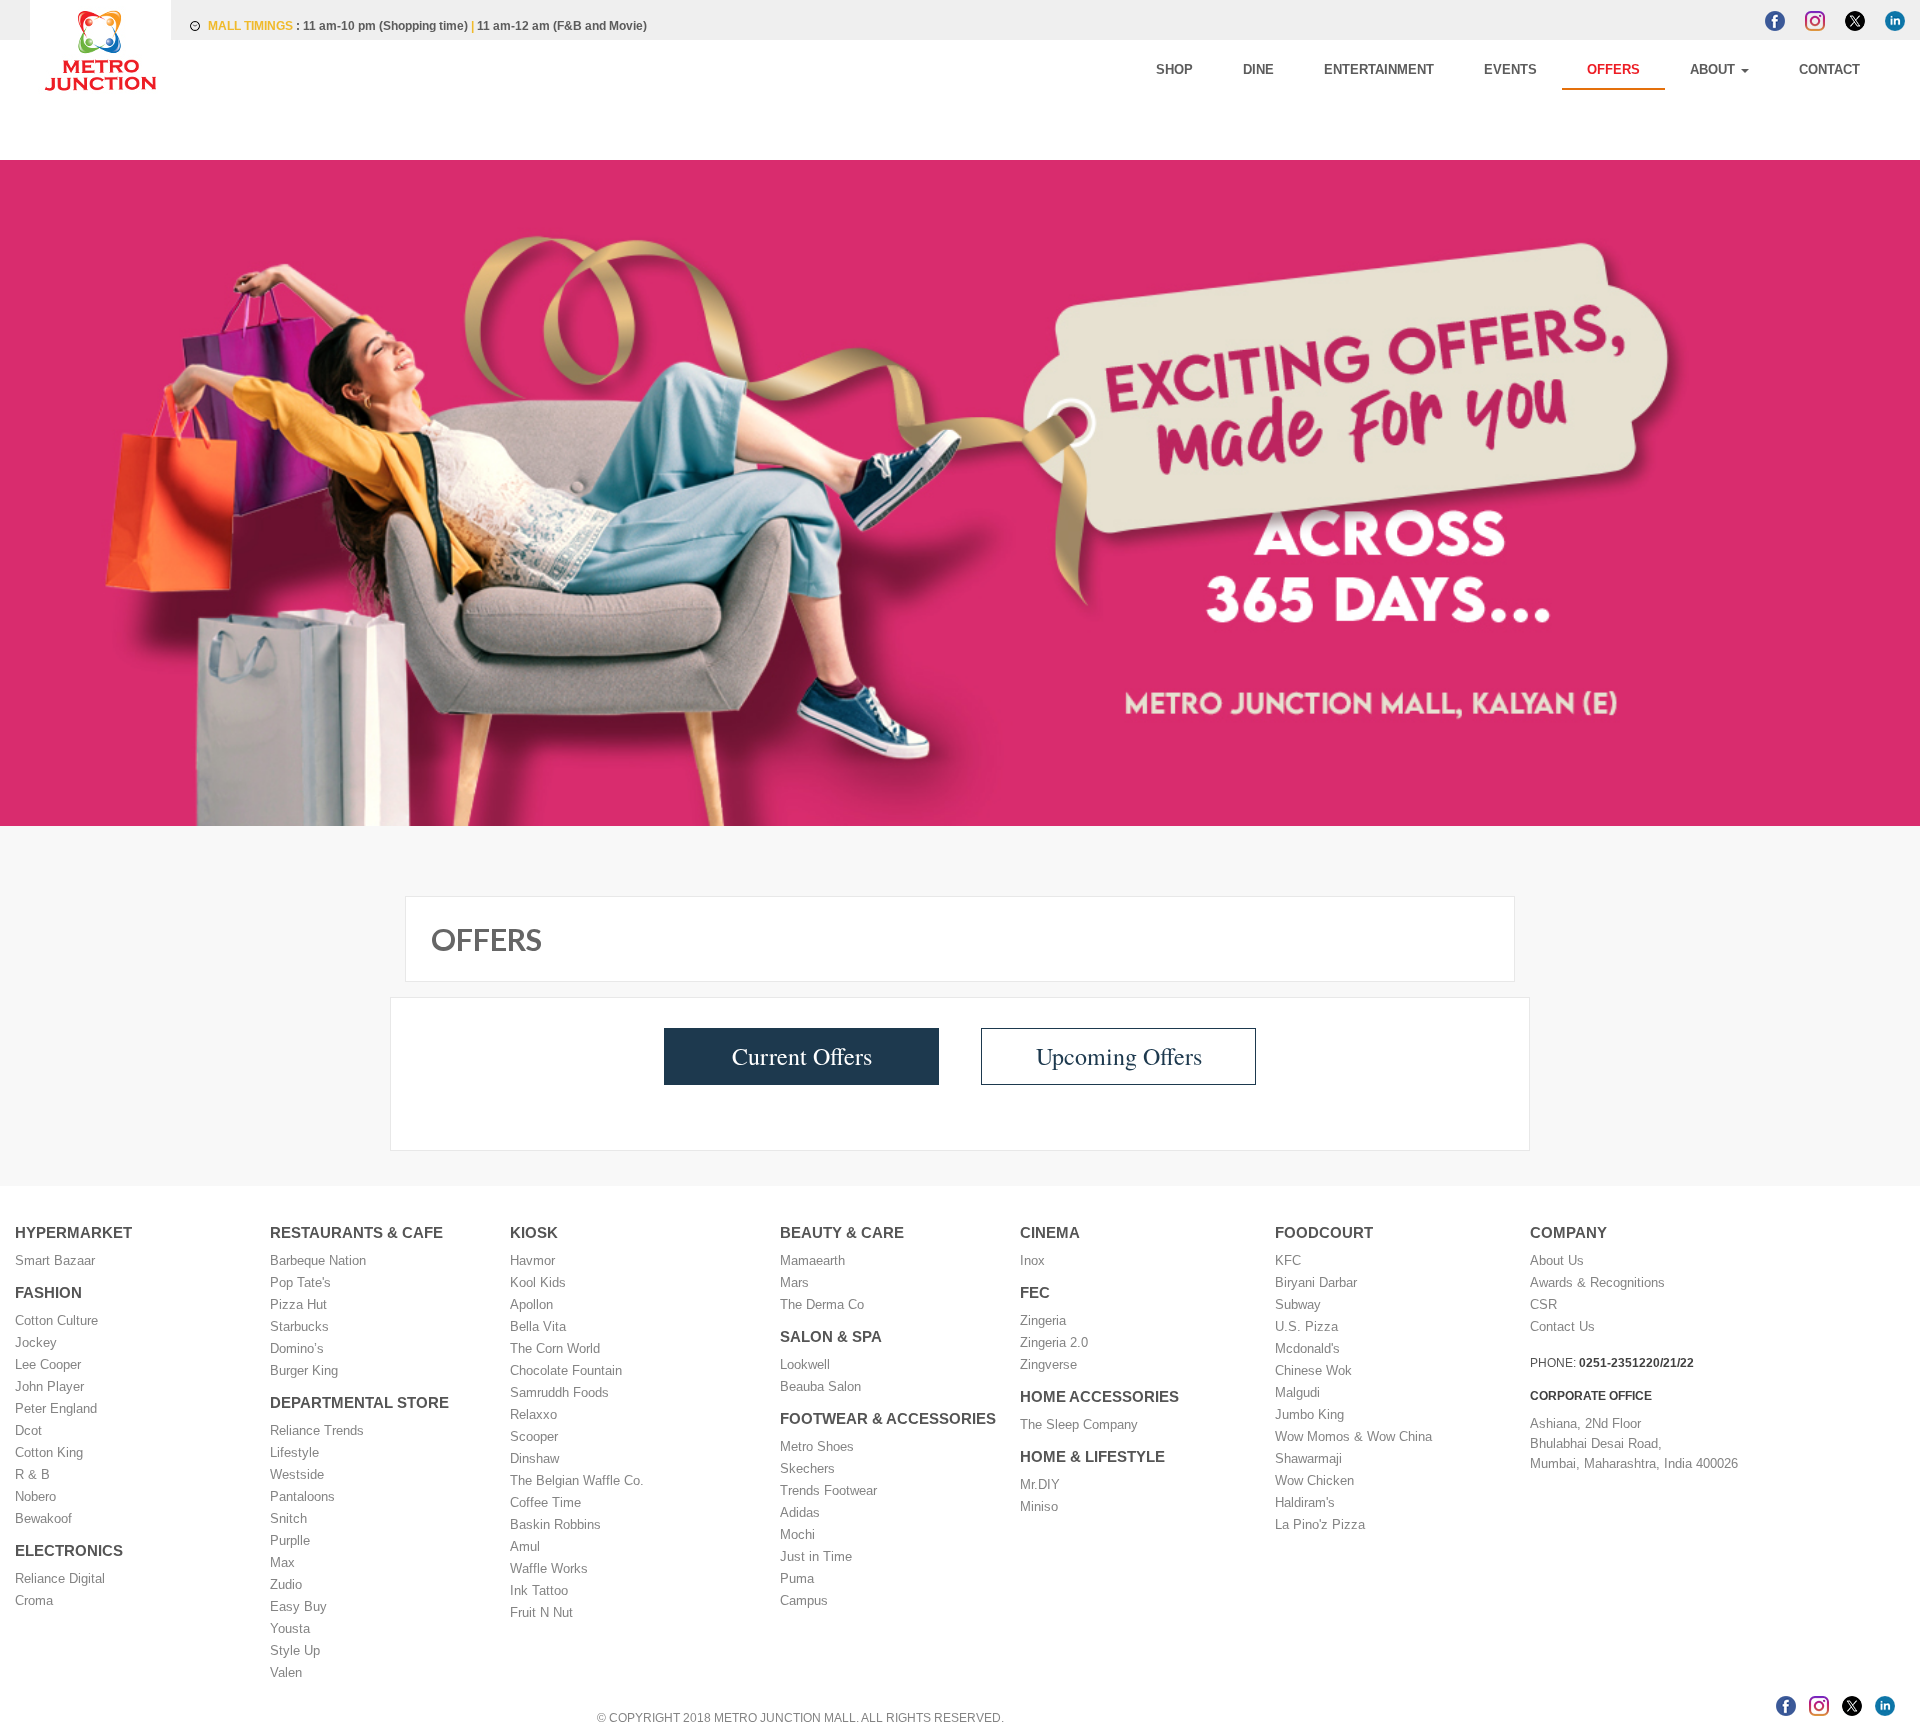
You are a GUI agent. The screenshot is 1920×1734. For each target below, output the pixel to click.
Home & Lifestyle (1092, 1456)
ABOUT (1759, 69)
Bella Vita (538, 1326)
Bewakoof (43, 1518)
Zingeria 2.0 (1054, 1342)
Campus (804, 1600)
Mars (794, 1282)
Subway (1298, 1304)
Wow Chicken (1314, 1480)
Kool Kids (538, 1282)
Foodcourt (1324, 1232)
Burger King (304, 1370)
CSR (1543, 1304)
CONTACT (1844, 69)
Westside (297, 1474)
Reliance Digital (60, 1578)
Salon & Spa (831, 1336)
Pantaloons (302, 1496)
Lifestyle (294, 1452)
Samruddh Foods (559, 1392)
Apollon (531, 1304)
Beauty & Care (842, 1232)
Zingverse (1048, 1364)
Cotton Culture (56, 1320)
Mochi (797, 1534)
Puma (797, 1578)
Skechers (807, 1468)
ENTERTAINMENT (1514, 69)
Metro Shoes (817, 1446)
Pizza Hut (298, 1304)
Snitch (288, 1518)
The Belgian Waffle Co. (577, 1480)
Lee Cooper (48, 1364)
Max (282, 1562)
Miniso (1039, 1506)
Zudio (286, 1584)
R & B (32, 1474)
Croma (34, 1600)
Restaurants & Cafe (356, 1232)
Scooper (534, 1436)
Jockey (36, 1342)
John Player (49, 1386)
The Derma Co (822, 1304)
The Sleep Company (1079, 1424)
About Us (1557, 1260)
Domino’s (297, 1348)
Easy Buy (298, 1606)
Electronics (69, 1550)
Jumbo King (1309, 1414)
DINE (1423, 69)
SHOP (1369, 69)
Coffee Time (545, 1502)
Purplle (290, 1540)
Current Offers (807, 1056)
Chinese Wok (1313, 1370)
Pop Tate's (300, 1282)
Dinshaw (534, 1458)
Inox (1032, 1260)
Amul (525, 1546)
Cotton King (49, 1452)
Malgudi (1297, 1392)
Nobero (35, 1496)
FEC (1035, 1292)
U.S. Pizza (1306, 1326)
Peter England (56, 1408)
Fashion (48, 1292)
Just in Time (816, 1556)
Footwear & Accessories (888, 1418)
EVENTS (1615, 69)
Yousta (290, 1628)
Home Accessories (1099, 1396)
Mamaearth (812, 1260)
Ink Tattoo (539, 1590)
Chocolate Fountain (566, 1370)
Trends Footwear (828, 1490)
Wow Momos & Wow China (1353, 1436)
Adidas (800, 1512)
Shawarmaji (1308, 1458)
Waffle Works (549, 1568)
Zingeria (1043, 1320)
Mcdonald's (1307, 1348)
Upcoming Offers (1114, 1056)
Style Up (295, 1650)
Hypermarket (73, 1232)
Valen (286, 1672)
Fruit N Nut (541, 1612)
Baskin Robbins (555, 1524)
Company (1568, 1232)
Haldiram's (1305, 1502)
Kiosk (534, 1232)
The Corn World (555, 1348)
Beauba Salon (820, 1386)
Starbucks (299, 1326)
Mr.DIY (1040, 1484)
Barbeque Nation (318, 1260)
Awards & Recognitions (1597, 1282)
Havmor (532, 1260)
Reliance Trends (317, 1430)
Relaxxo (533, 1414)
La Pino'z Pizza (1320, 1524)
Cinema (1050, 1232)
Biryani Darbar (1316, 1282)
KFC (1288, 1260)
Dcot (28, 1430)
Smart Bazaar (55, 1260)
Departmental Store (359, 1402)
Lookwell (805, 1364)
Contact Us (1562, 1326)
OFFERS (1688, 69)
